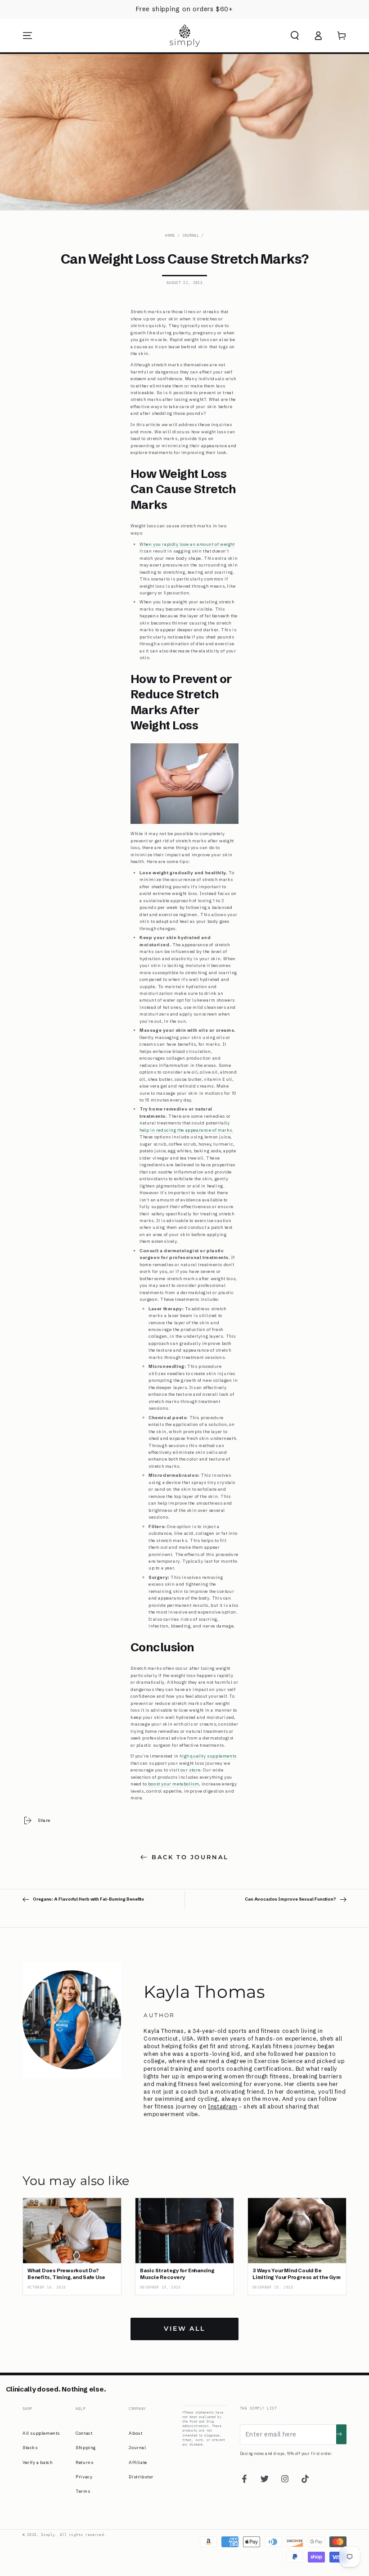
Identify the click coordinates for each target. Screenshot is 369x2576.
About (135, 2433)
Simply (48, 2535)
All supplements (41, 2433)
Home (170, 235)
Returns (84, 2462)
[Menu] (27, 36)
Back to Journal (190, 1857)
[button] (295, 36)
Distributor (141, 2477)
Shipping (86, 2448)
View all (184, 2329)
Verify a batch (37, 2462)
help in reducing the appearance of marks (186, 1130)
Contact (84, 2433)
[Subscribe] (341, 2434)
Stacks (30, 2448)
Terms (83, 2491)
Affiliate (138, 2462)
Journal (191, 235)
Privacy (84, 2477)
